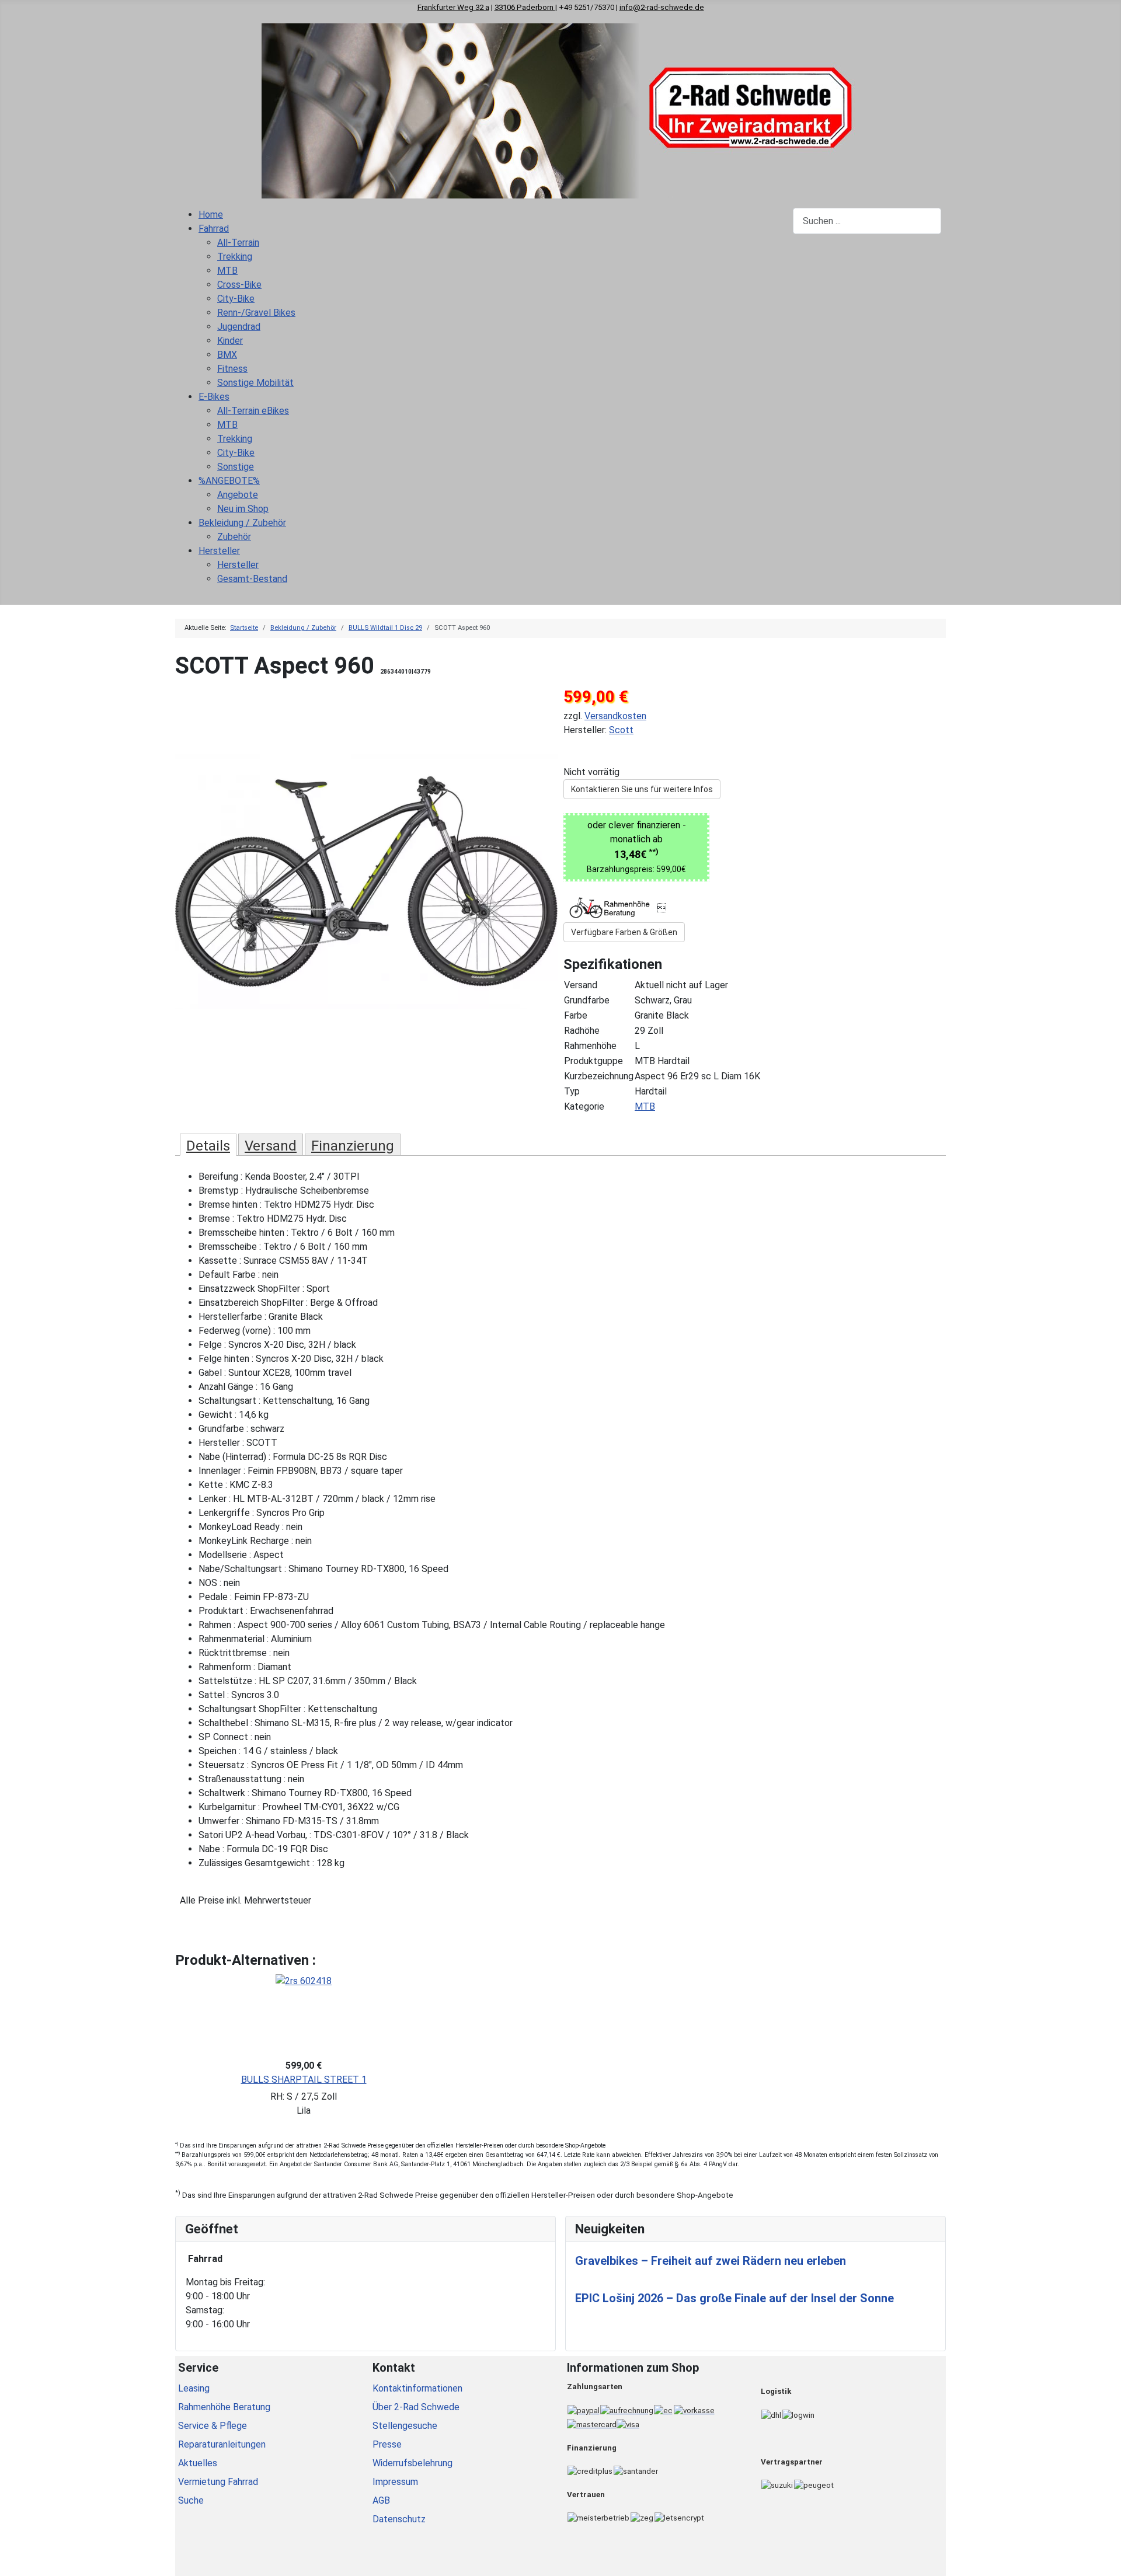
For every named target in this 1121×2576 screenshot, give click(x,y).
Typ (572, 1091)
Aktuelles (198, 2463)
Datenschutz (399, 2519)
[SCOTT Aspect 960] (366, 881)
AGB (381, 2500)
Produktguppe (593, 1061)
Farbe (576, 1015)
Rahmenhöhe (590, 1046)
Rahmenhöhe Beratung (224, 2407)
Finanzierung (353, 1146)
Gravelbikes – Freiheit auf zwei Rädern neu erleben (711, 2261)
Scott (621, 730)
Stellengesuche (405, 2426)
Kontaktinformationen (417, 2388)
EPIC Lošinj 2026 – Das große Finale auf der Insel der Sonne (734, 2298)
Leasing (194, 2388)
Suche (191, 2500)
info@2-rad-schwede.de (662, 7)
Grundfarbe (587, 1000)
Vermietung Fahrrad (218, 2482)
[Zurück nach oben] (1106, 2561)
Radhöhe (582, 1031)
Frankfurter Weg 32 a (453, 7)
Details (208, 1146)
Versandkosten (615, 716)
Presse (387, 2444)
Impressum (395, 2482)
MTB (645, 1106)
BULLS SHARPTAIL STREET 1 (304, 2080)
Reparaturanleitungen (222, 2444)
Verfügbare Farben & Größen (624, 932)
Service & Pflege (213, 2426)
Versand (581, 985)
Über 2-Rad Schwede (416, 2407)
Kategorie (584, 1106)
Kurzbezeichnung (599, 1076)
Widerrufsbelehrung (412, 2463)
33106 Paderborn (525, 7)
